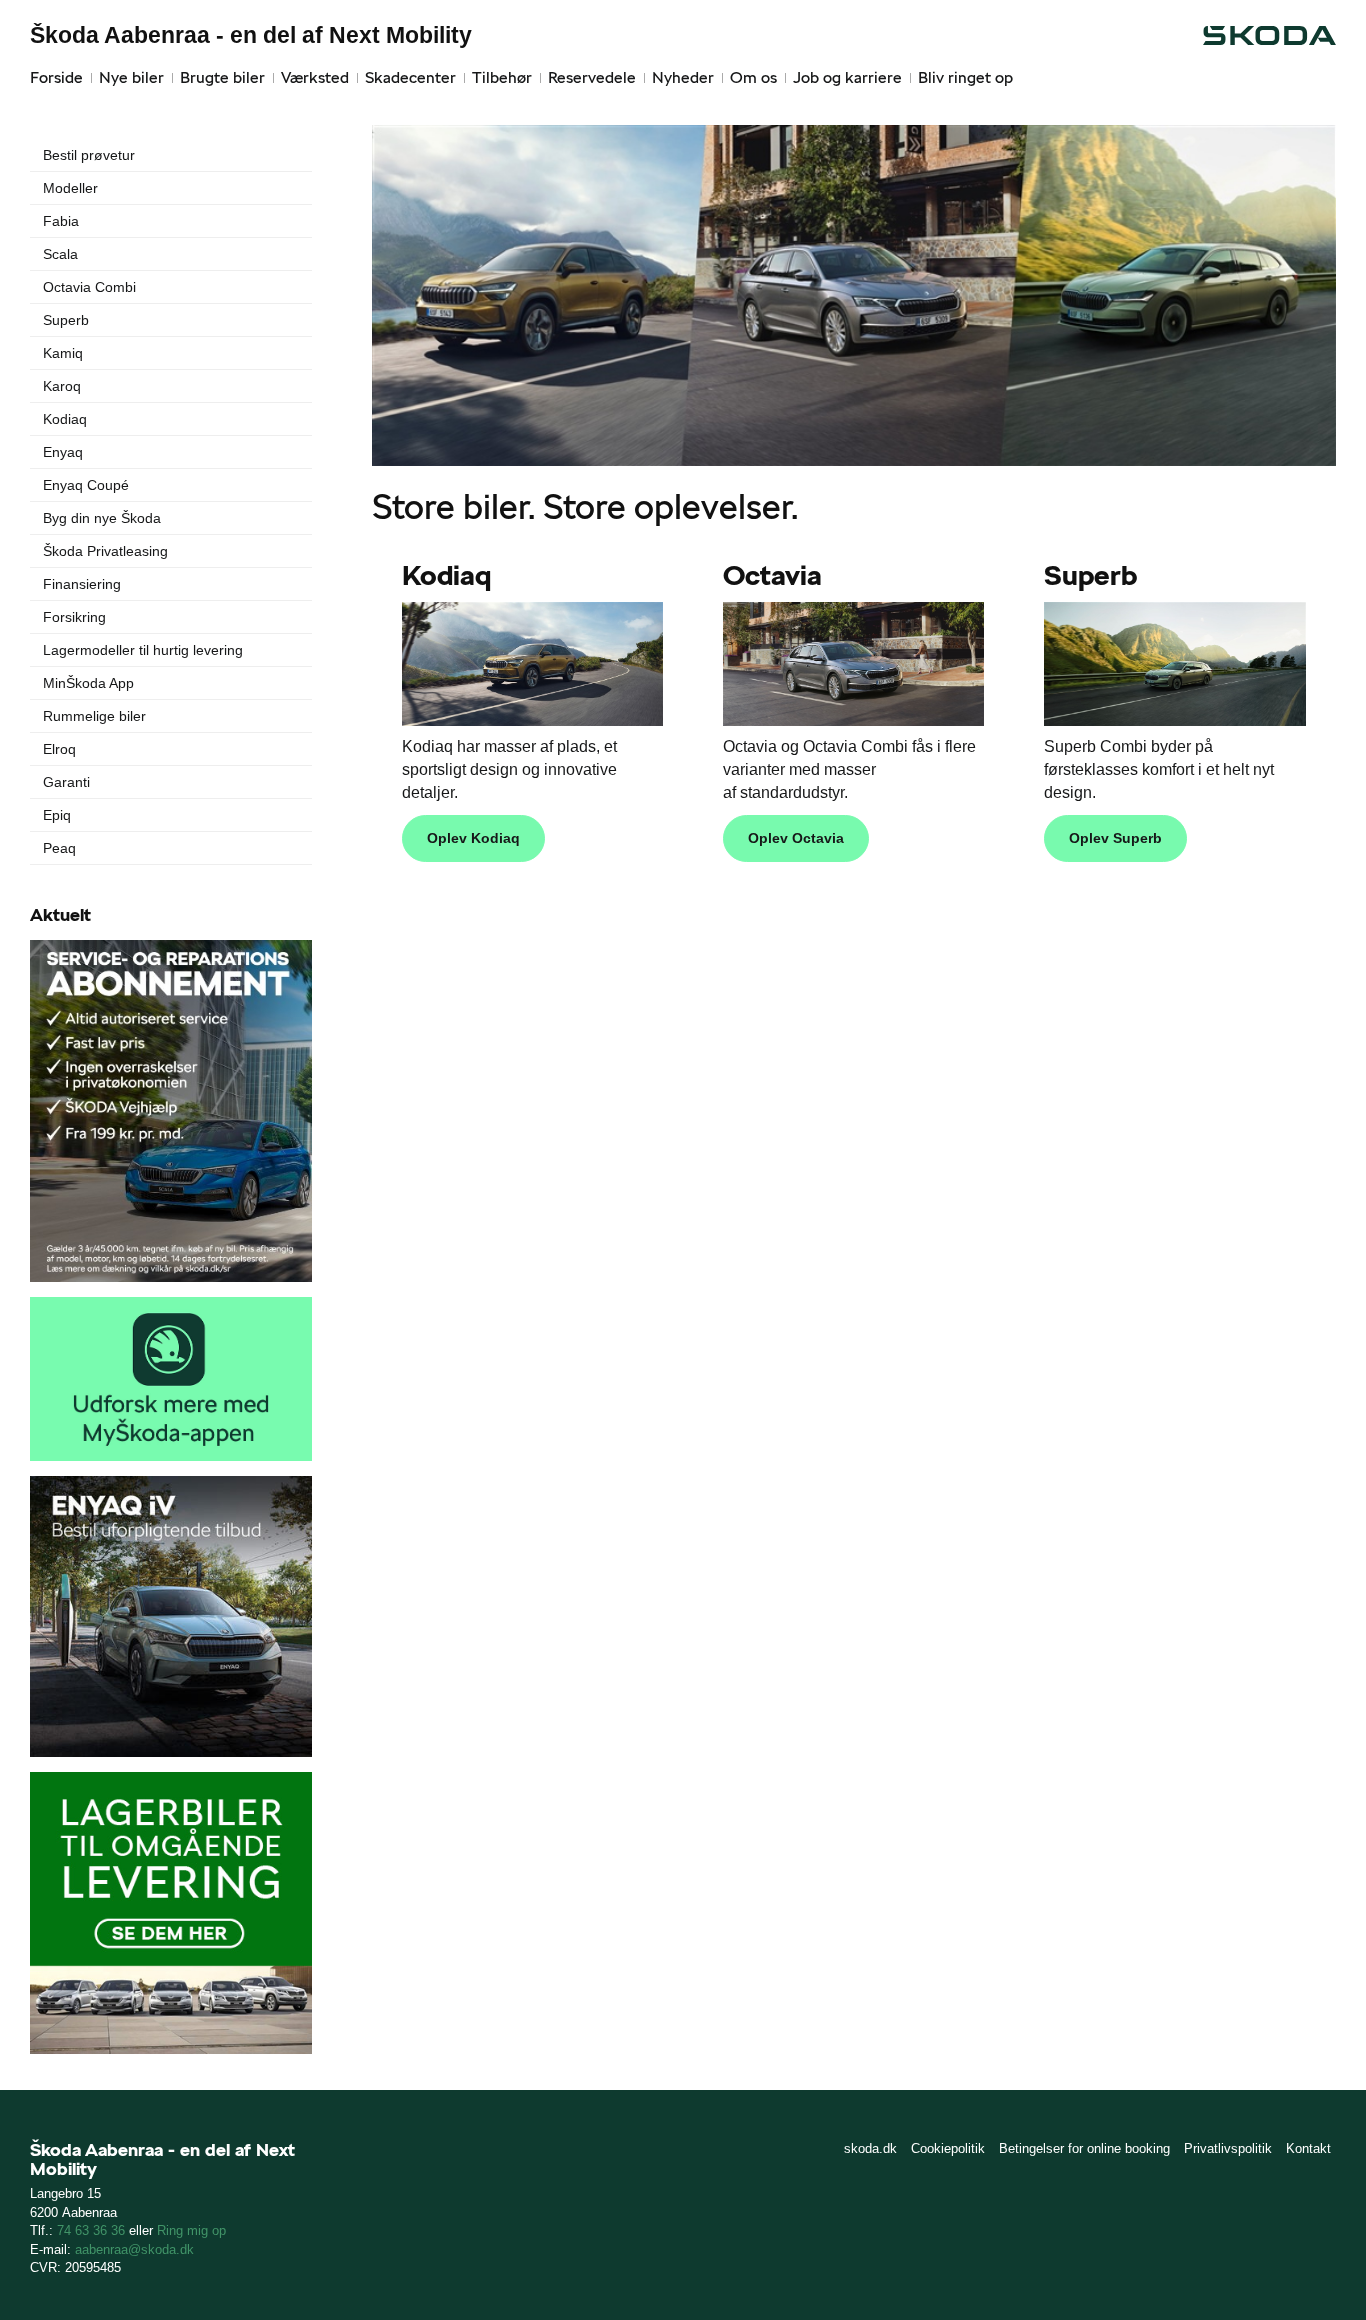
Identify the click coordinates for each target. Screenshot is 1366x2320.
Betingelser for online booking (1084, 2148)
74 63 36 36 (91, 2230)
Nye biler (131, 77)
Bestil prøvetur (89, 155)
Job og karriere (847, 77)
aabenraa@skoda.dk (134, 2249)
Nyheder (683, 77)
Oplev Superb (1115, 838)
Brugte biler (222, 77)
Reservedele (592, 77)
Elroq (59, 749)
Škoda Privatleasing (105, 551)
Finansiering (82, 584)
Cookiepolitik (948, 2148)
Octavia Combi (89, 287)
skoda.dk (870, 2148)
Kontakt (1308, 2148)
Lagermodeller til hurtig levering (143, 650)
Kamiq (63, 353)
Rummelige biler (94, 716)
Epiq (57, 815)
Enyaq (63, 452)
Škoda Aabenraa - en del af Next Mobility (251, 35)
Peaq (59, 848)
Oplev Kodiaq (473, 838)
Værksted (315, 77)
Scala (60, 254)
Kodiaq (65, 419)
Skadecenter (410, 77)
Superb (66, 320)
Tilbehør (502, 77)
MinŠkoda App (88, 683)
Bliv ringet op (965, 77)
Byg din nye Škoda (102, 518)
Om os (753, 77)
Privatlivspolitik (1228, 2148)
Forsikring (74, 617)
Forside (56, 77)
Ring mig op (191, 2230)
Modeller (70, 188)
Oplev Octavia (796, 838)
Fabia (61, 221)
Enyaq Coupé (86, 485)
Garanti (66, 782)
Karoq (62, 386)
